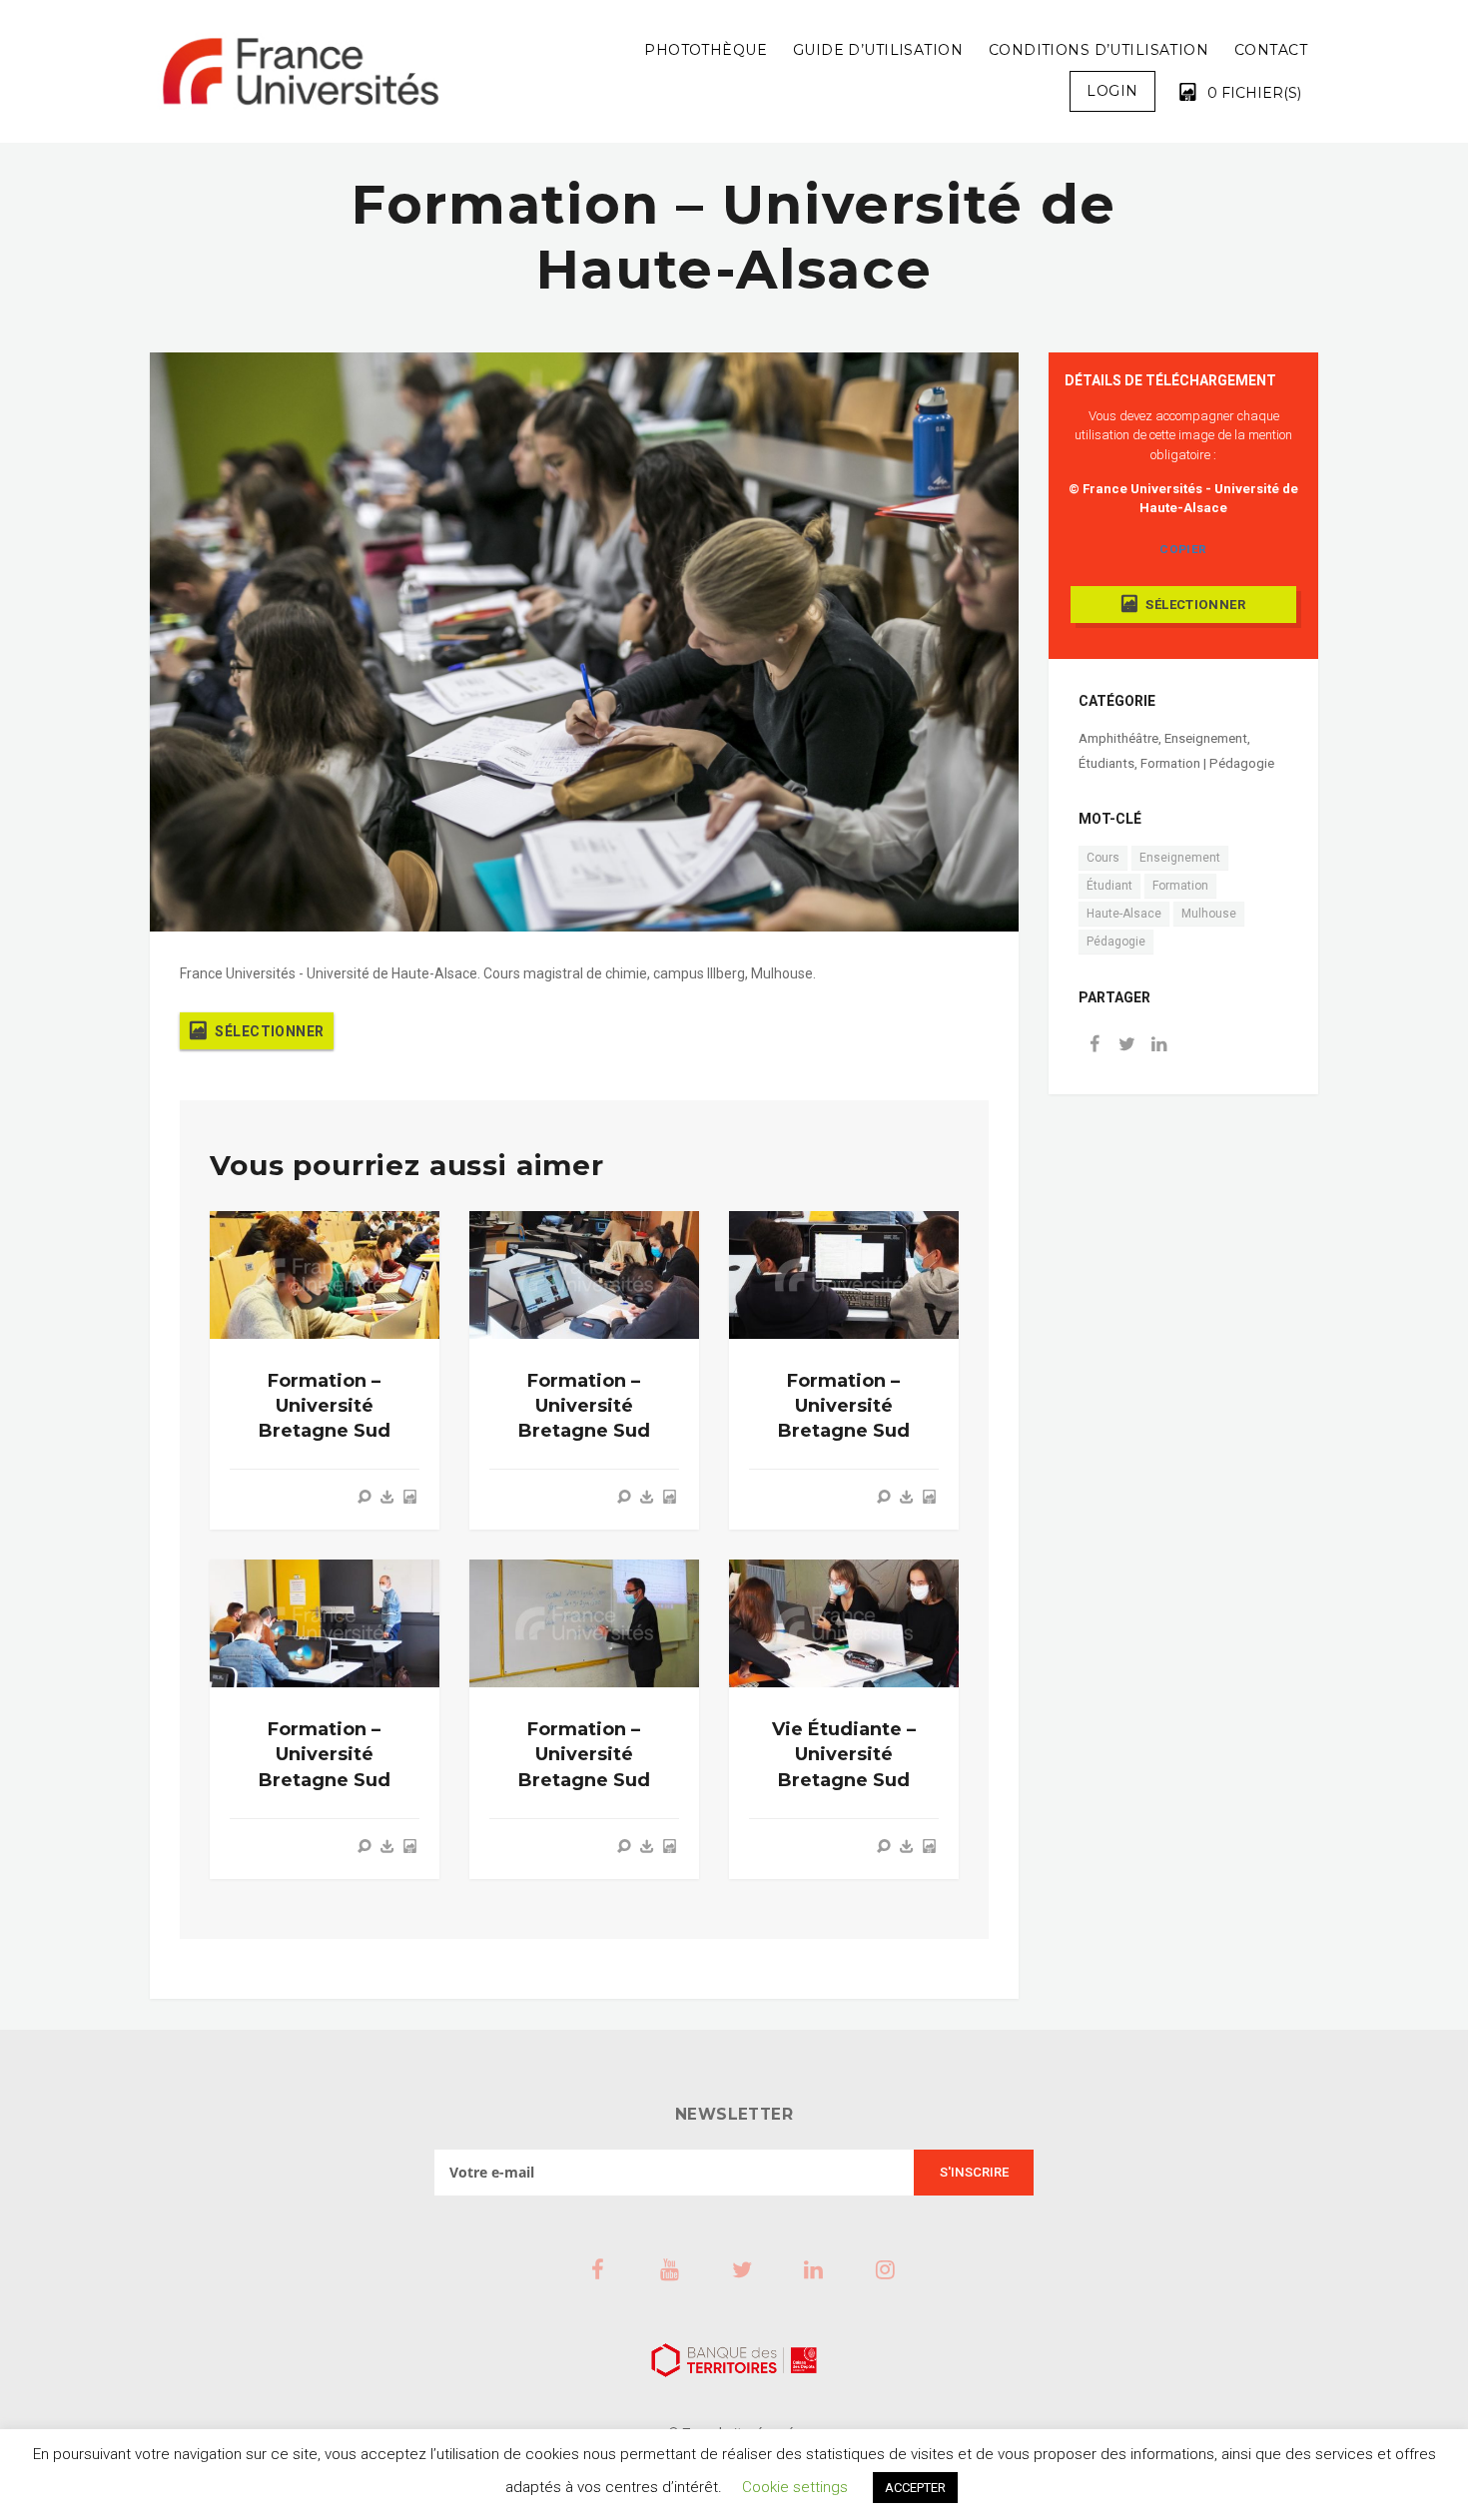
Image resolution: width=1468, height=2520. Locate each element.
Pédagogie (1116, 942)
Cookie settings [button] (795, 2487)
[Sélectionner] (409, 1497)
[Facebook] (1095, 1046)
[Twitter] (1126, 1046)
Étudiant (1109, 886)
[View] (365, 1497)
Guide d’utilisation (878, 50)
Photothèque (706, 50)
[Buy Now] (387, 1497)
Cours (1103, 858)
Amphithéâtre (1118, 738)
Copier (1183, 549)
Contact (1271, 50)
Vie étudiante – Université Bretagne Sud (844, 1754)
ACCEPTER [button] (915, 2488)
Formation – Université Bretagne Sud (325, 1406)
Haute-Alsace (1124, 914)
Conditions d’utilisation (1099, 50)
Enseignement (1206, 738)
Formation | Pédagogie (1207, 763)
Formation (1180, 886)
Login (1112, 91)
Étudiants (1106, 763)
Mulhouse (1209, 914)
